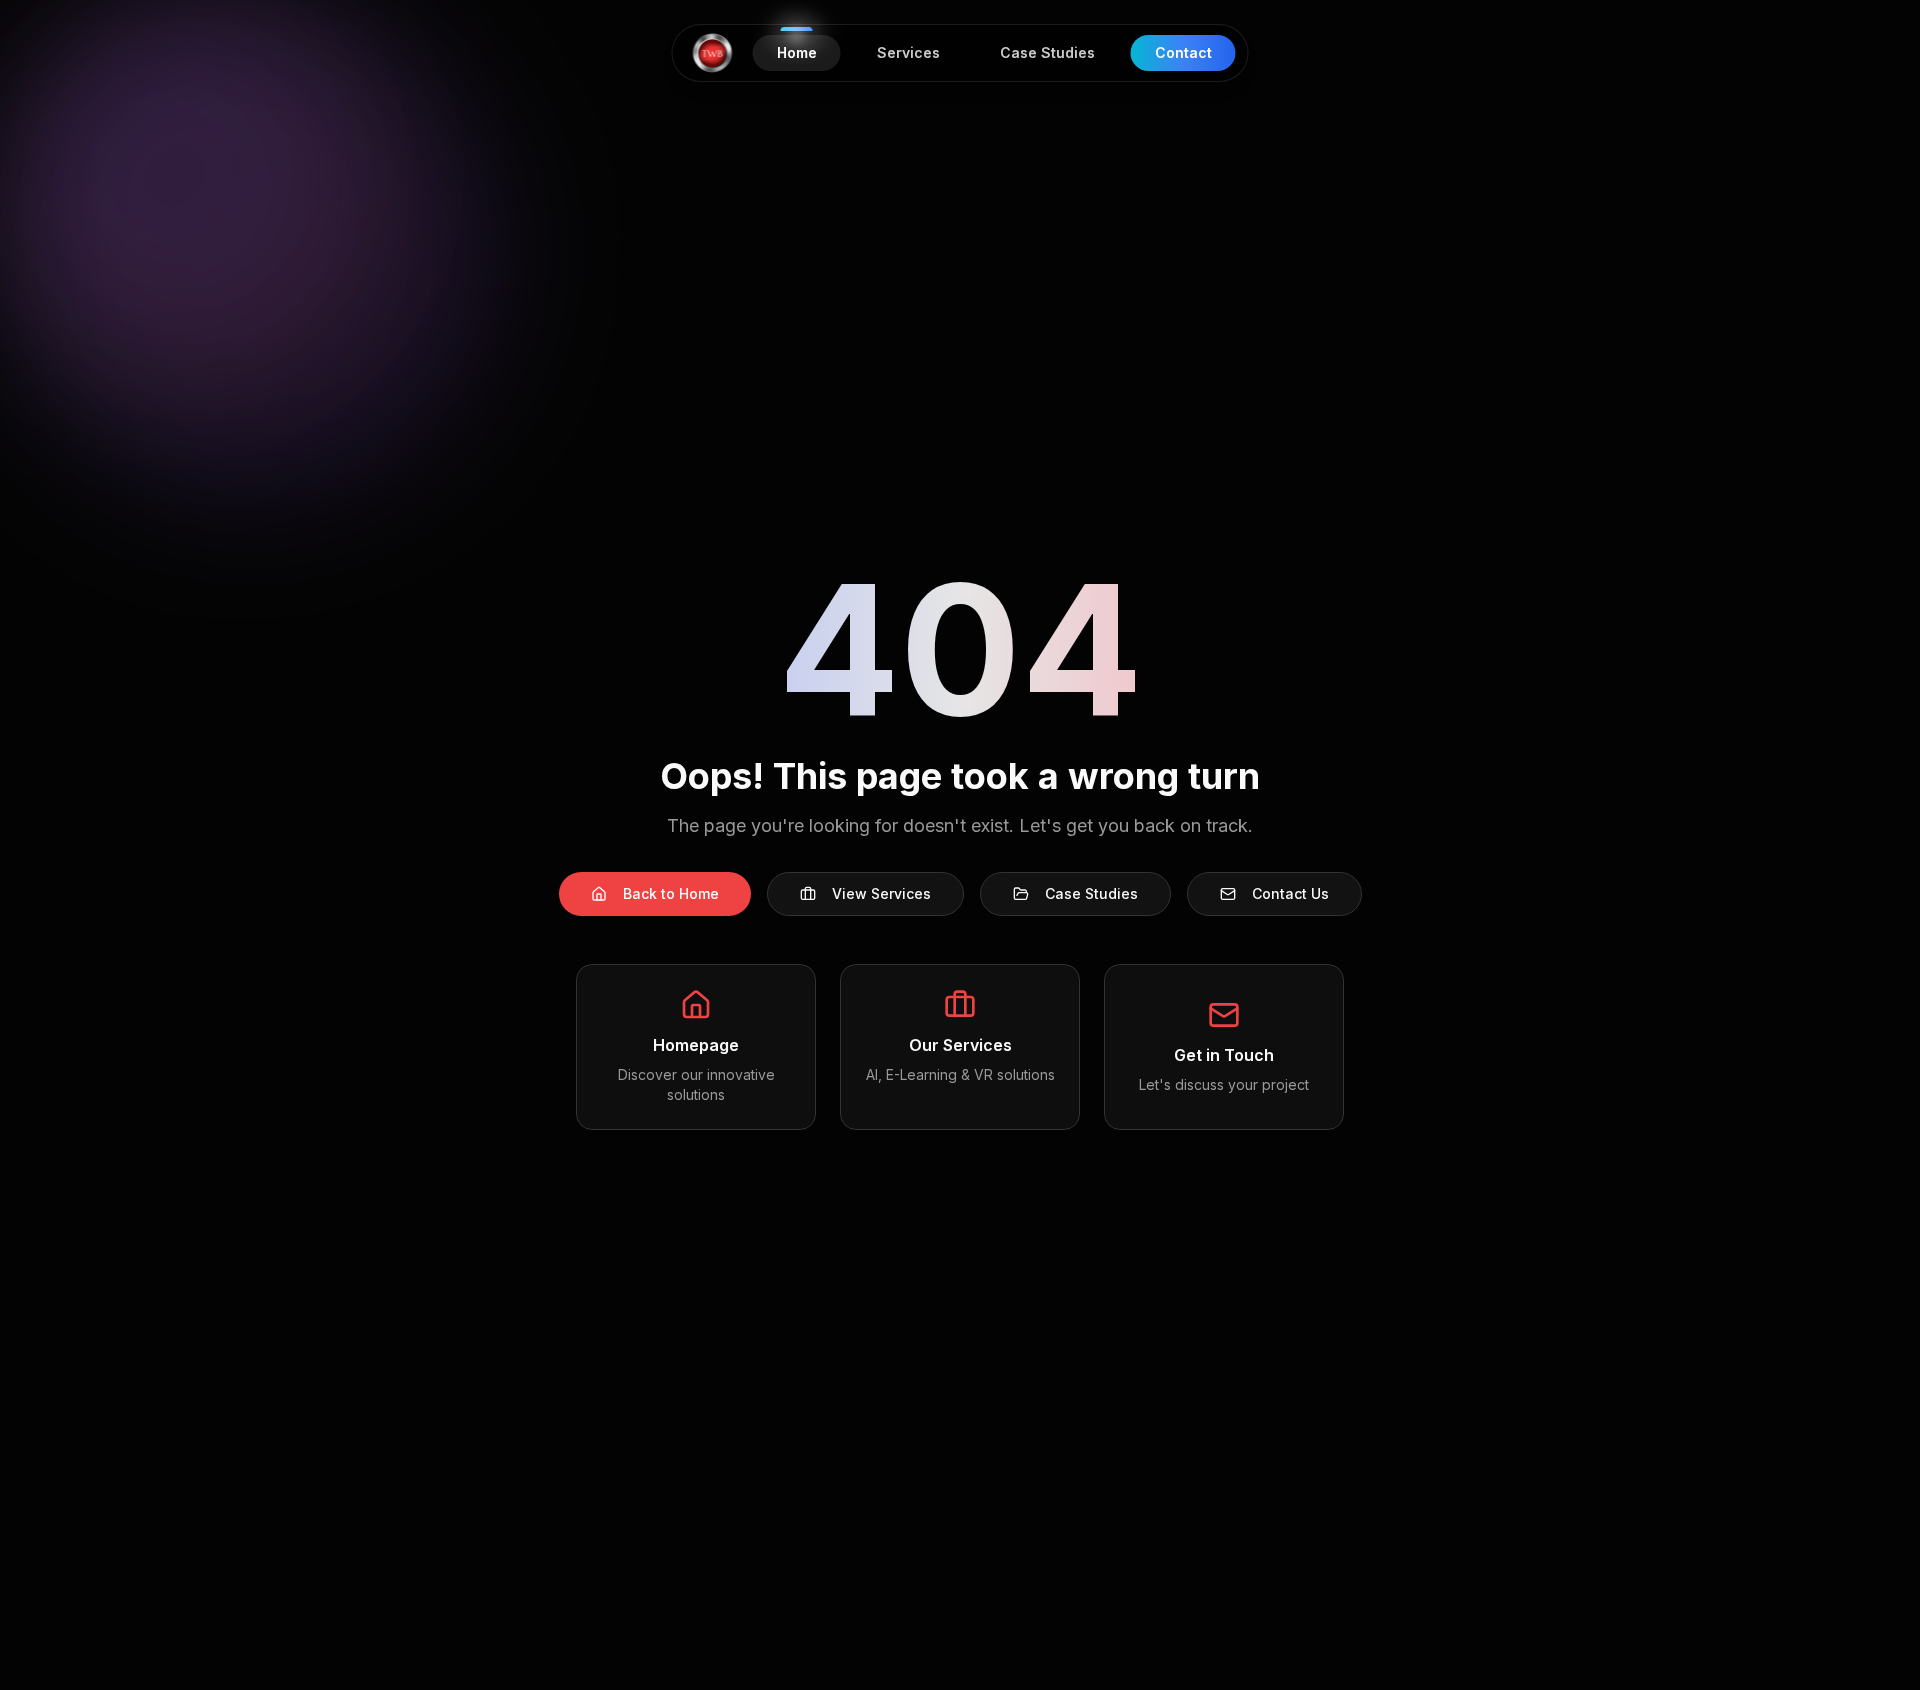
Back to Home (671, 893)
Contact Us (1290, 893)
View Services (881, 893)
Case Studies (1091, 893)
